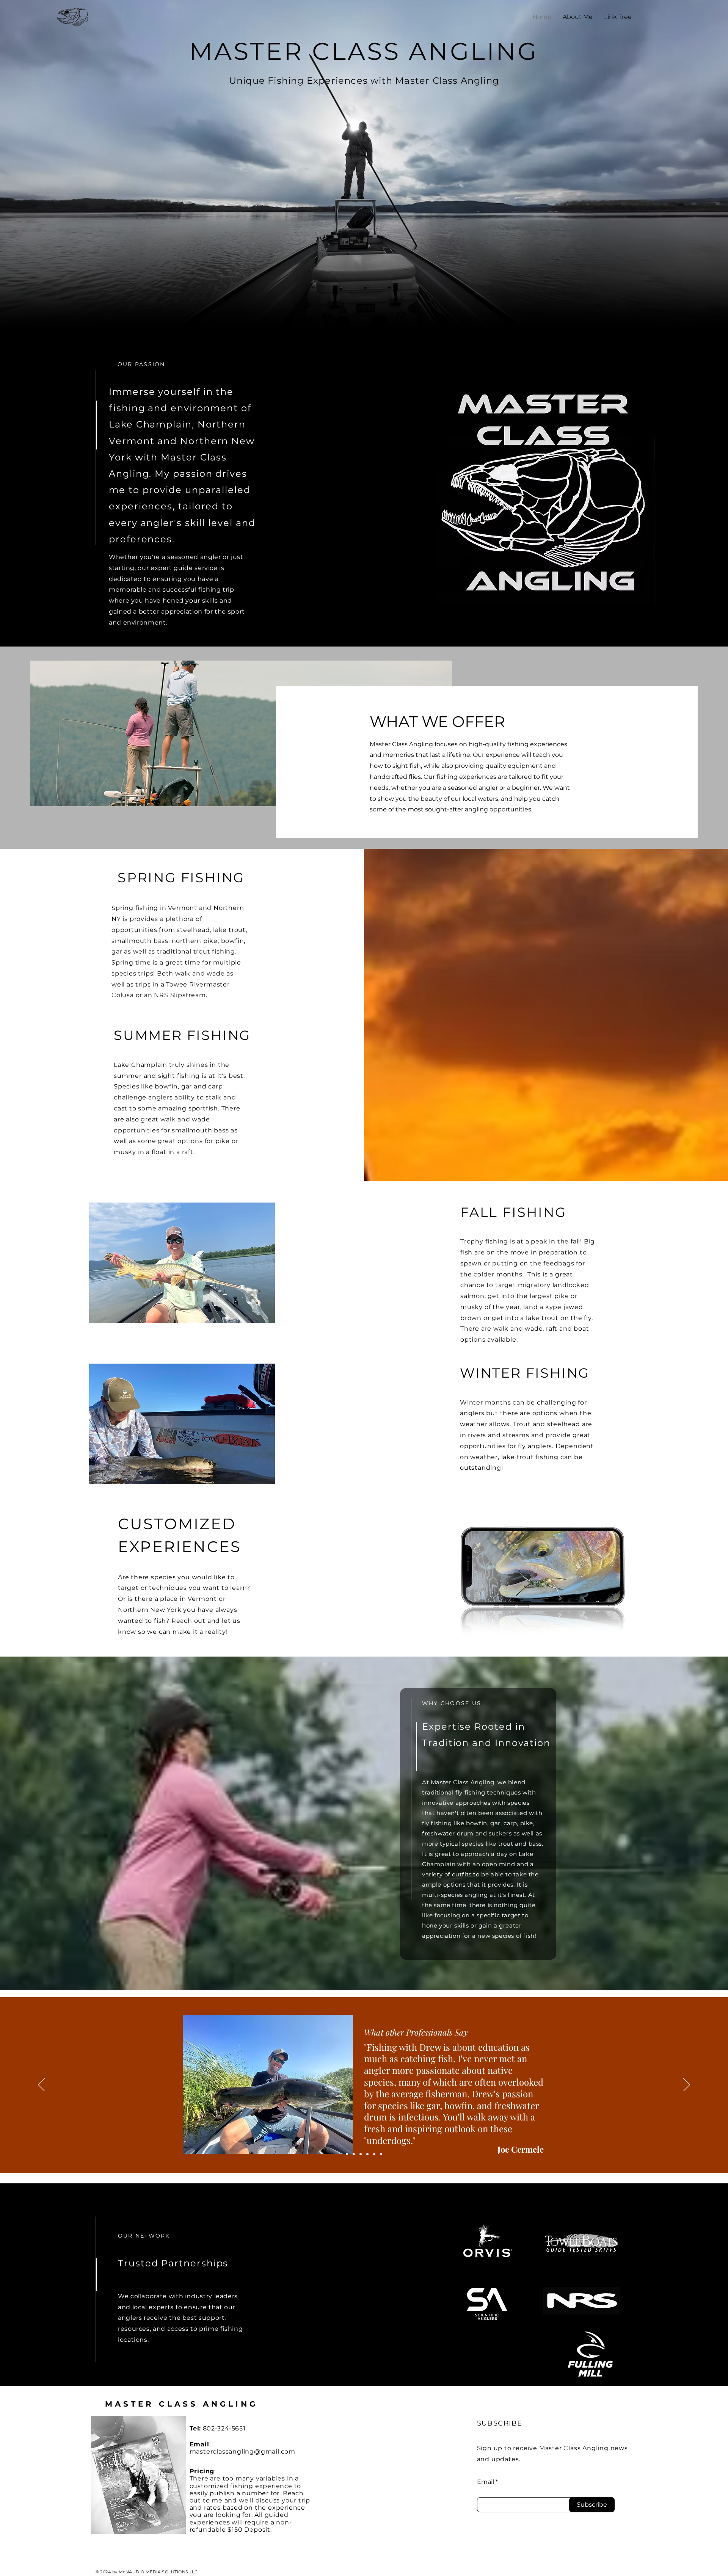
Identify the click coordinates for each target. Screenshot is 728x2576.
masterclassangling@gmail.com (242, 2452)
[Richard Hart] (361, 2154)
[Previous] (41, 2085)
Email (486, 2482)
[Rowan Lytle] (354, 2154)
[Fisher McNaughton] (381, 2154)
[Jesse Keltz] (367, 2154)
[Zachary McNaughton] (374, 2154)
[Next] (687, 2085)
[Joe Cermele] (347, 2154)
